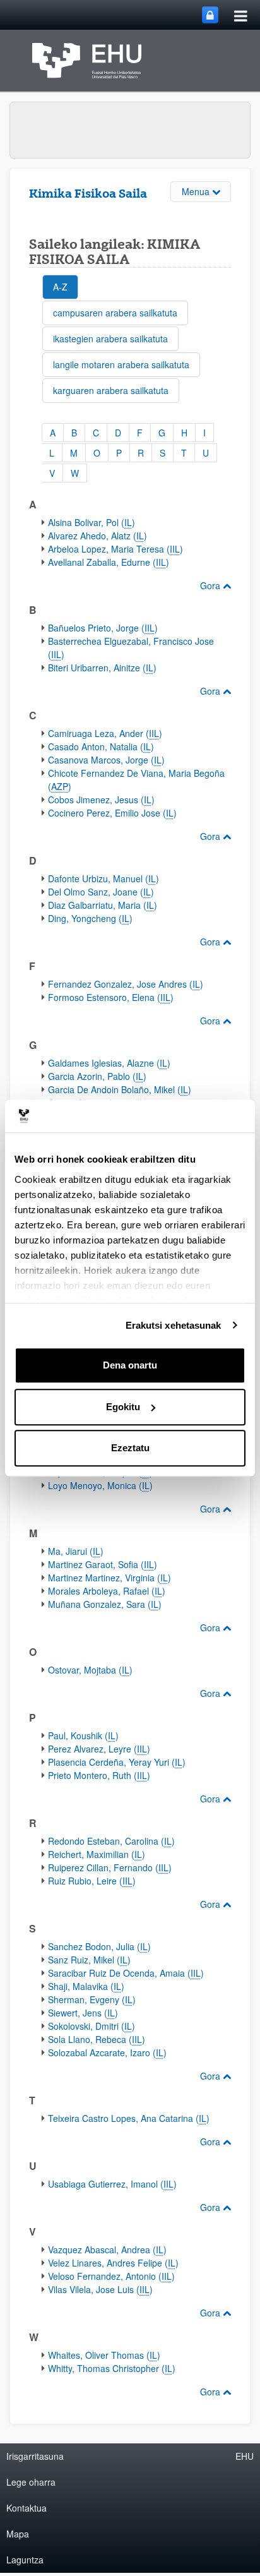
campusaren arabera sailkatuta (115, 313)
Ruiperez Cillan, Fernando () (110, 1867)
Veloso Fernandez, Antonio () (111, 2276)
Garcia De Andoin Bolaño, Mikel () (120, 1089)
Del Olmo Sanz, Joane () (101, 892)
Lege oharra (31, 2482)
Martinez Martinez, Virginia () (109, 1578)
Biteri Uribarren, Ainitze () (102, 668)
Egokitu (123, 1407)
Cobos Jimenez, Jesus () (101, 800)
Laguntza (25, 2560)
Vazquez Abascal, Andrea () (107, 2250)
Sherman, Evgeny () (92, 1999)
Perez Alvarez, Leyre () (99, 1749)
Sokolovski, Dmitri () (92, 2026)
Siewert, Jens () (83, 2013)
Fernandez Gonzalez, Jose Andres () (126, 984)
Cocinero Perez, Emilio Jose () (112, 813)
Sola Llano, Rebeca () (97, 2039)
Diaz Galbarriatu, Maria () (103, 905)
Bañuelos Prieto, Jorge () (103, 628)
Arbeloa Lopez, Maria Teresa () (115, 549)
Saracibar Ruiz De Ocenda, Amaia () (126, 1973)
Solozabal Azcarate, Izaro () (107, 2052)
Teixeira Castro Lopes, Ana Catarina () (129, 2118)
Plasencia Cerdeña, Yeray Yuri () (117, 1762)
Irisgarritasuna (35, 2456)
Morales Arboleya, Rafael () (107, 1591)
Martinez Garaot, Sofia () (103, 1564)
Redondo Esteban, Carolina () (111, 1841)
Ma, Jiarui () (76, 1551)
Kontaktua (27, 2508)
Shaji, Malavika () (86, 1986)
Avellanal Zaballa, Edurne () (109, 562)
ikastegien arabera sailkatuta (110, 338)
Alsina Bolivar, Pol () (92, 522)
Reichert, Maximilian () (97, 1854)
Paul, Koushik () (83, 1735)
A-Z (60, 287)
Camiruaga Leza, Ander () (105, 733)
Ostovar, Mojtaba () (90, 1670)
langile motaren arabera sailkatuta (121, 364)
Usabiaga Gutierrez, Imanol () (112, 2184)
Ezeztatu (130, 1448)
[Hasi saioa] (210, 15)
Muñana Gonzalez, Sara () (105, 1604)
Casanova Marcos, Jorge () (106, 760)
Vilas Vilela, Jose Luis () (100, 2289)
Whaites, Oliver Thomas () (104, 2355)
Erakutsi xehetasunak (174, 1325)
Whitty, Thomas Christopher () (112, 2368)
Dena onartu (130, 1365)
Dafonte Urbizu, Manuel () (103, 878)
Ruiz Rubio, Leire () (92, 1881)
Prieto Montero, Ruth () (99, 1775)
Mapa (18, 2534)
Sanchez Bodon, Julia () (99, 1946)
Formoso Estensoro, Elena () (111, 997)
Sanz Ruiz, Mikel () (89, 1960)
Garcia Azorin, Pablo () (97, 1076)
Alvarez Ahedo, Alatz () (98, 536)
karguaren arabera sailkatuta (111, 390)
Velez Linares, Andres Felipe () (113, 2263)
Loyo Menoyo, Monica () (100, 1485)
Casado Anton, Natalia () (101, 746)
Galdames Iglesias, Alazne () (109, 1063)
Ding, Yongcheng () (90, 918)
